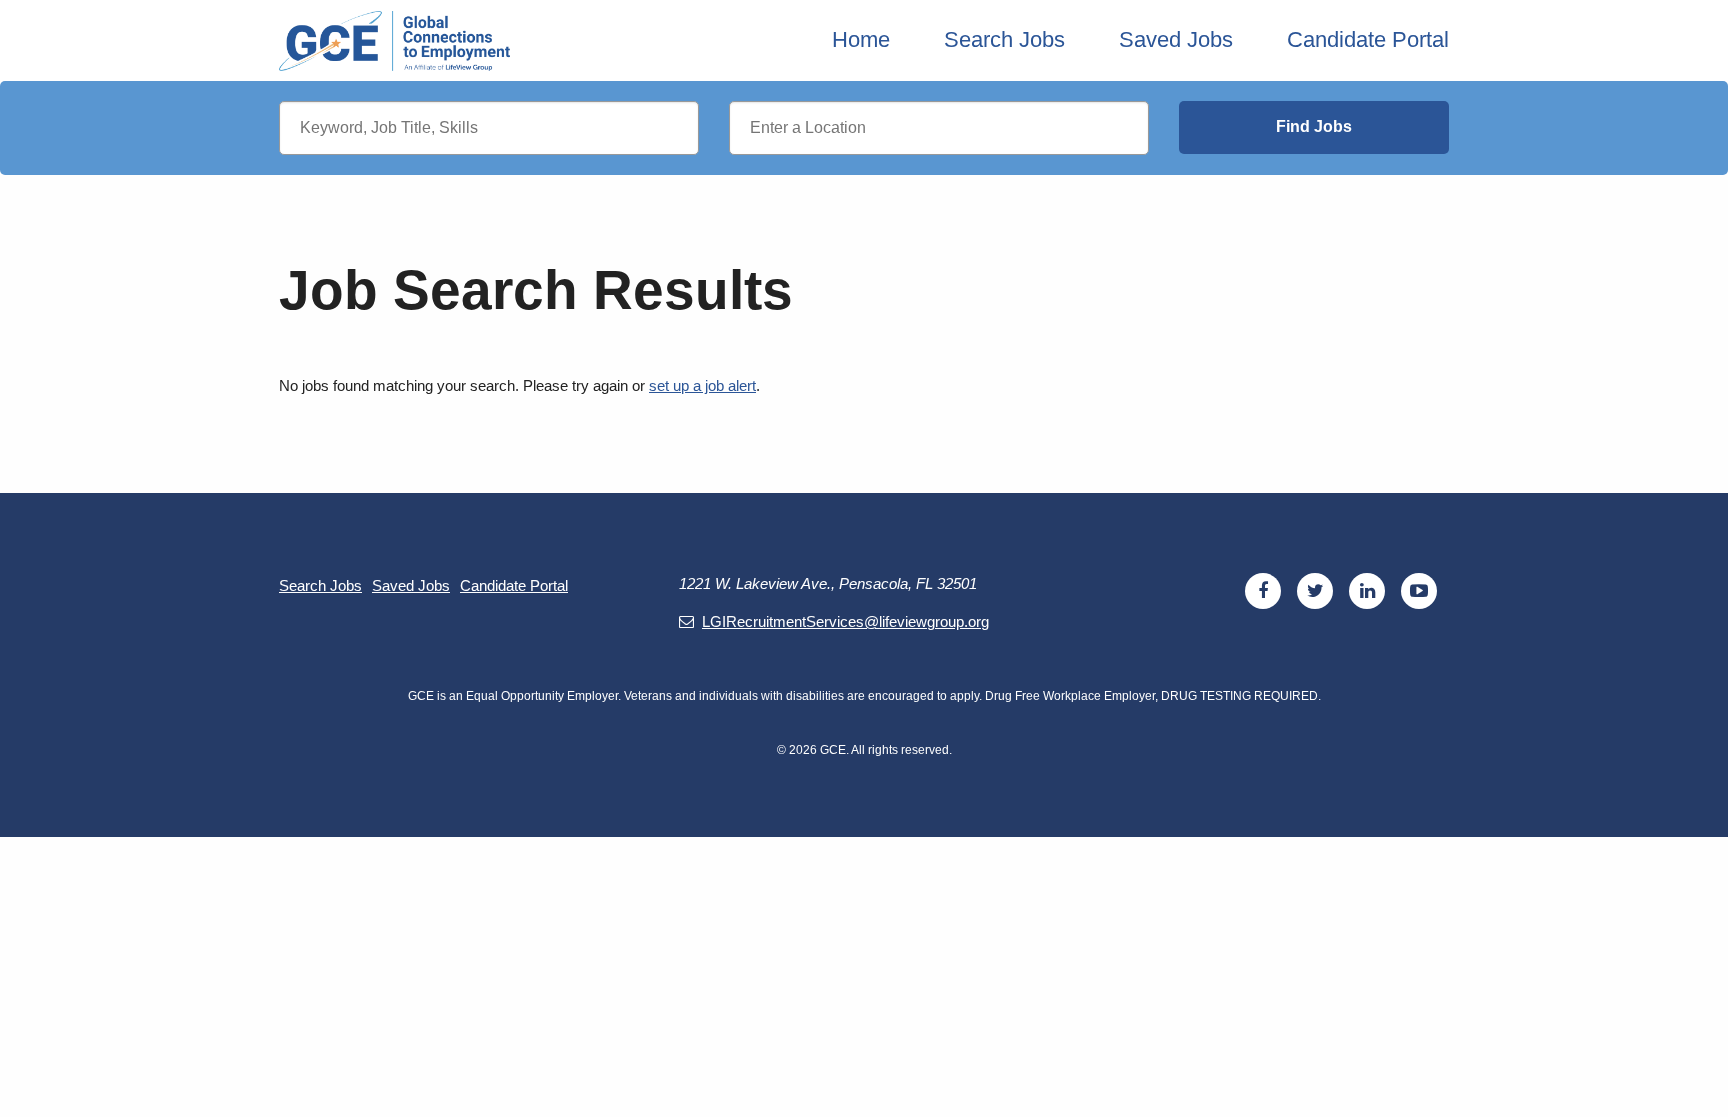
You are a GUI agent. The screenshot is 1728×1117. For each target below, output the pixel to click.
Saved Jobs (1176, 39)
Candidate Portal (1368, 39)
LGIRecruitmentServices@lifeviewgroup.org (845, 621)
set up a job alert (702, 385)
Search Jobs (1004, 39)
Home (861, 39)
